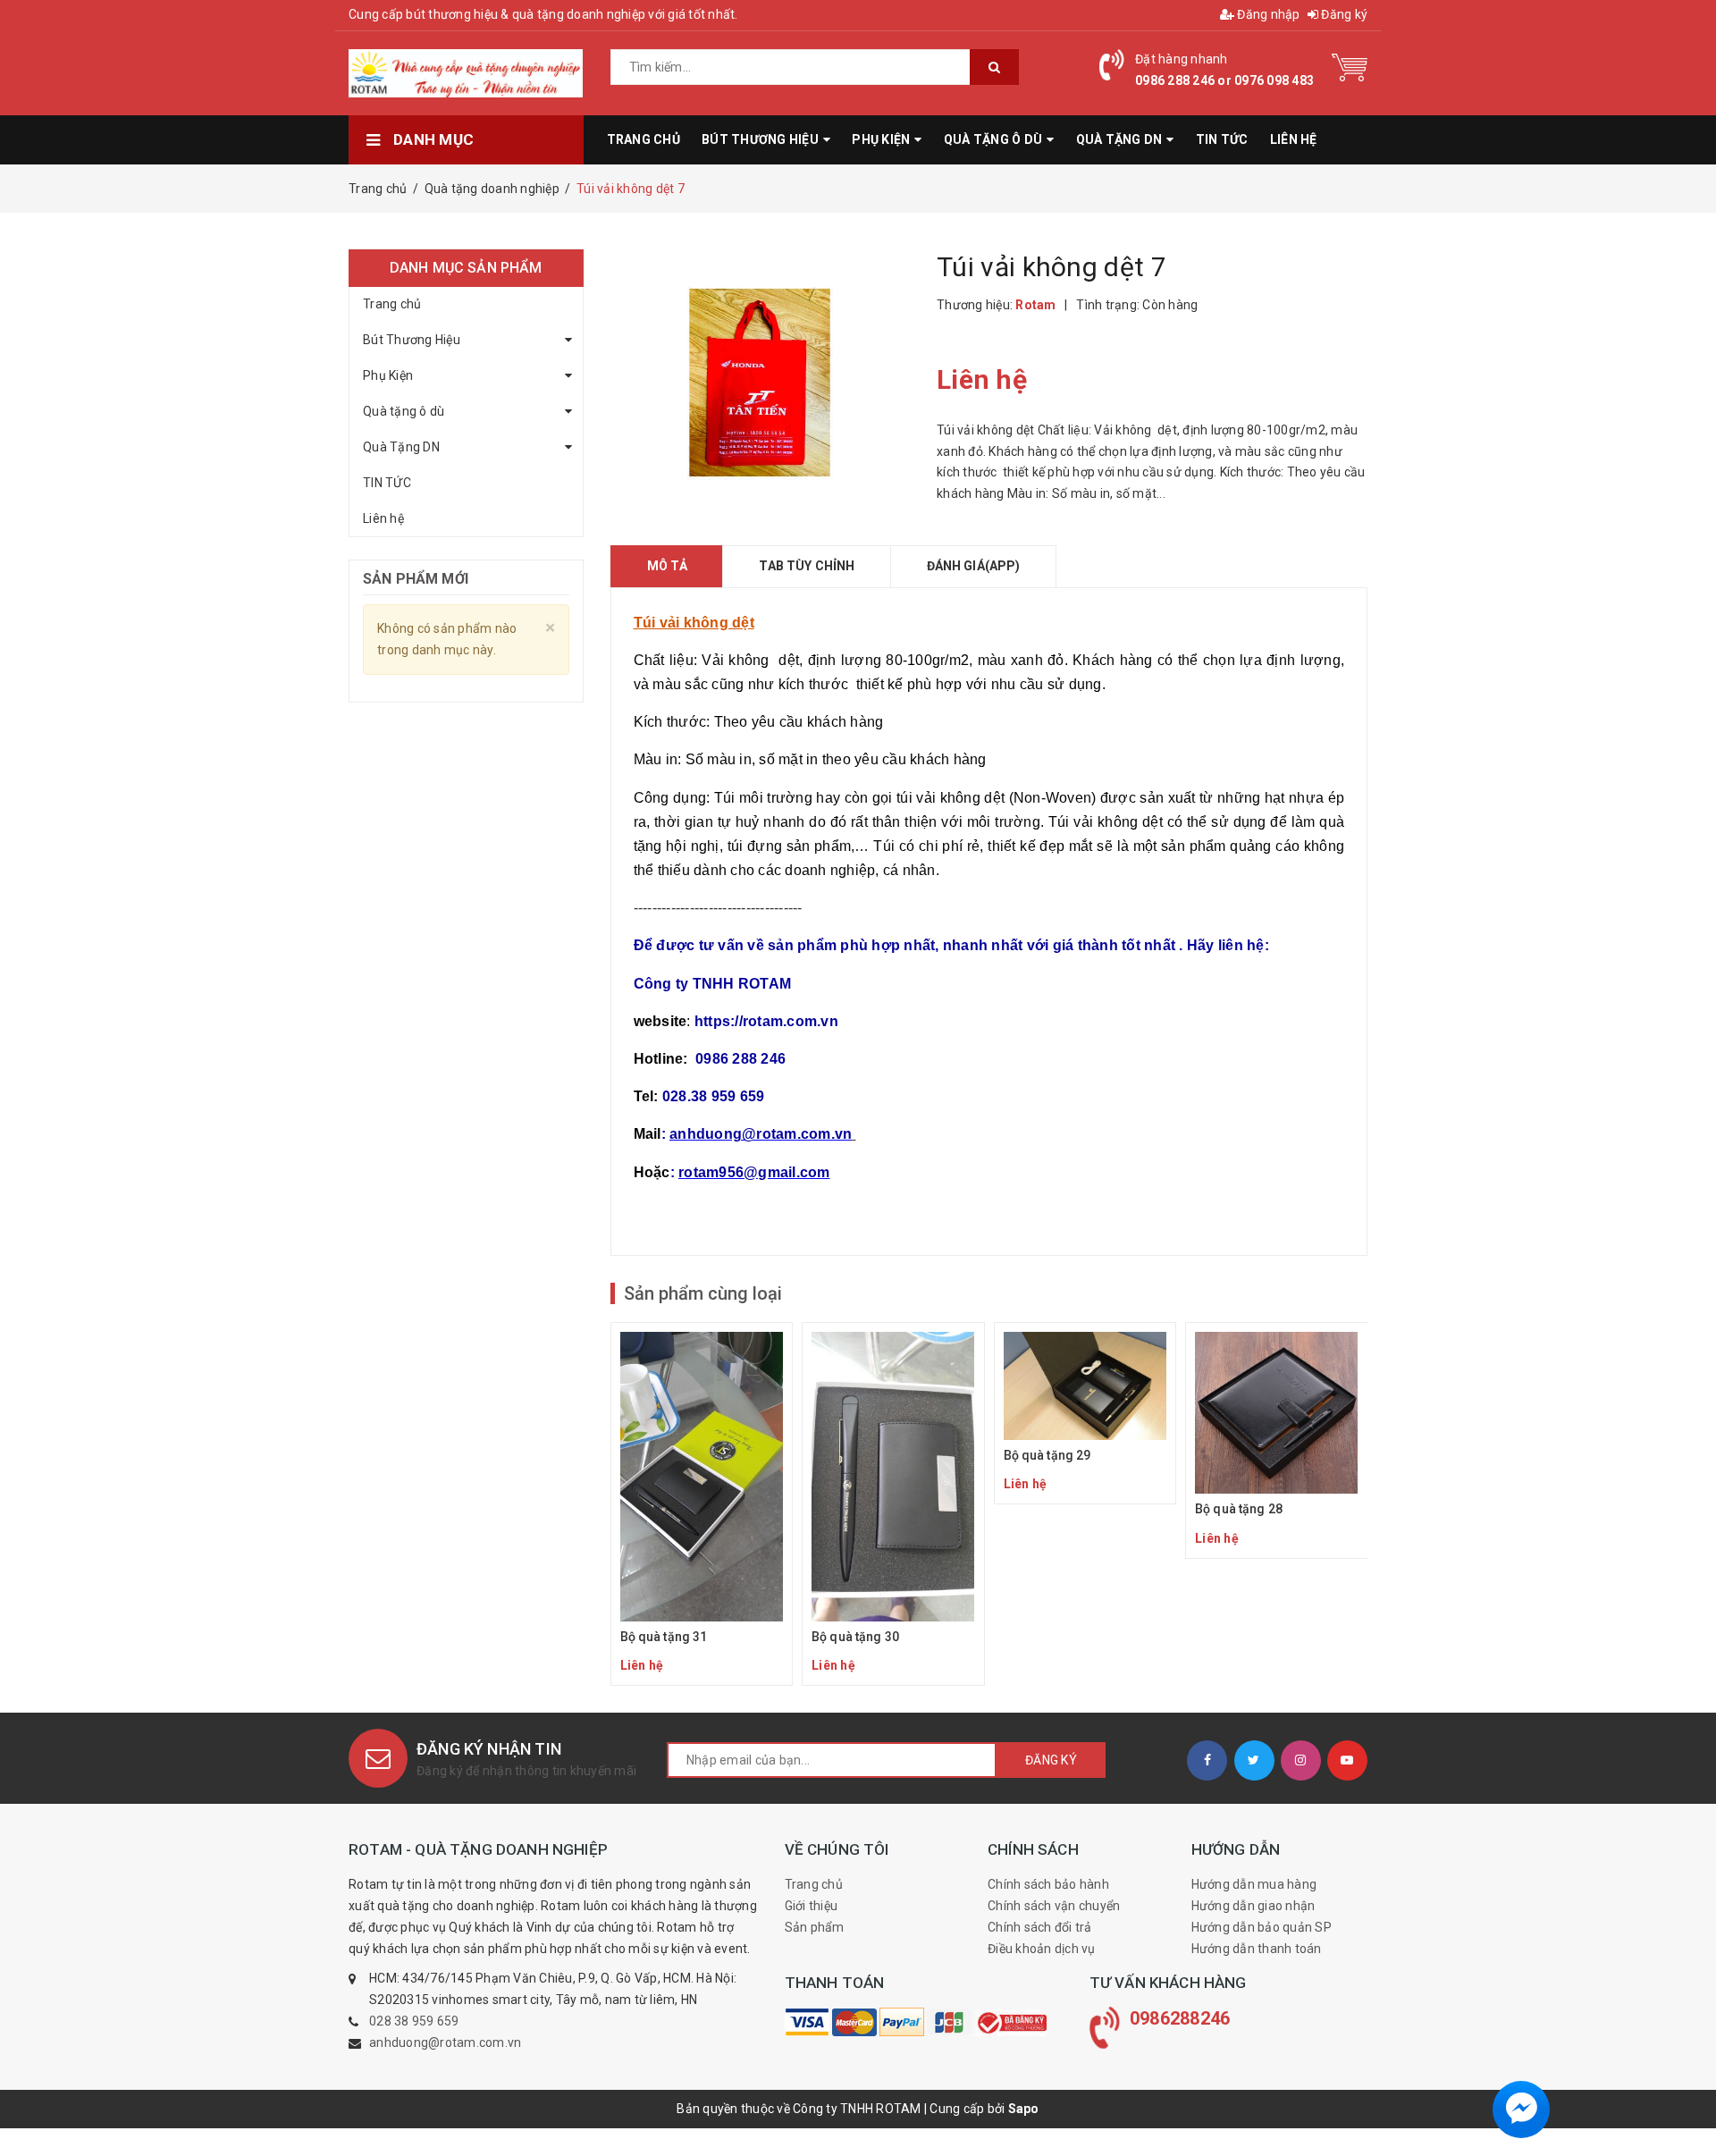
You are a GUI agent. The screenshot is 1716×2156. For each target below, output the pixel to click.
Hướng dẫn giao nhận (1253, 1906)
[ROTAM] (807, 2022)
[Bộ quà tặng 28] (1277, 1440)
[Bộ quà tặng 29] (1085, 1414)
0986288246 (1180, 2018)
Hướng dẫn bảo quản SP (1262, 1927)
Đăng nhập (1267, 14)
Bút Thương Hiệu (412, 340)
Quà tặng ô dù (404, 411)
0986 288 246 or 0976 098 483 (1224, 80)
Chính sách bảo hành (1048, 1884)
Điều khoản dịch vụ (1042, 1949)
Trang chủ (392, 304)
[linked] (1347, 1760)
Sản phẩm (815, 1927)
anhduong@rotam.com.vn (445, 2042)
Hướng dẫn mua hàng (1254, 1884)
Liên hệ (383, 518)
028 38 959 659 (414, 2021)
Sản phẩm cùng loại (703, 1293)
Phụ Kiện (388, 375)
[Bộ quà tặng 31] (702, 1504)
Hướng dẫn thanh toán (1257, 1949)
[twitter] (1254, 1760)
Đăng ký (1343, 14)
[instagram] (1301, 1760)
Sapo (1024, 2109)
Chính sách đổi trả (1040, 1927)
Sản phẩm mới (416, 579)
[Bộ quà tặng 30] (893, 1504)
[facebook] (1207, 1760)
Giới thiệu (812, 1906)
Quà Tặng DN (401, 447)
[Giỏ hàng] (1350, 66)
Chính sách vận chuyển (1054, 1906)
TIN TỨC (387, 483)
